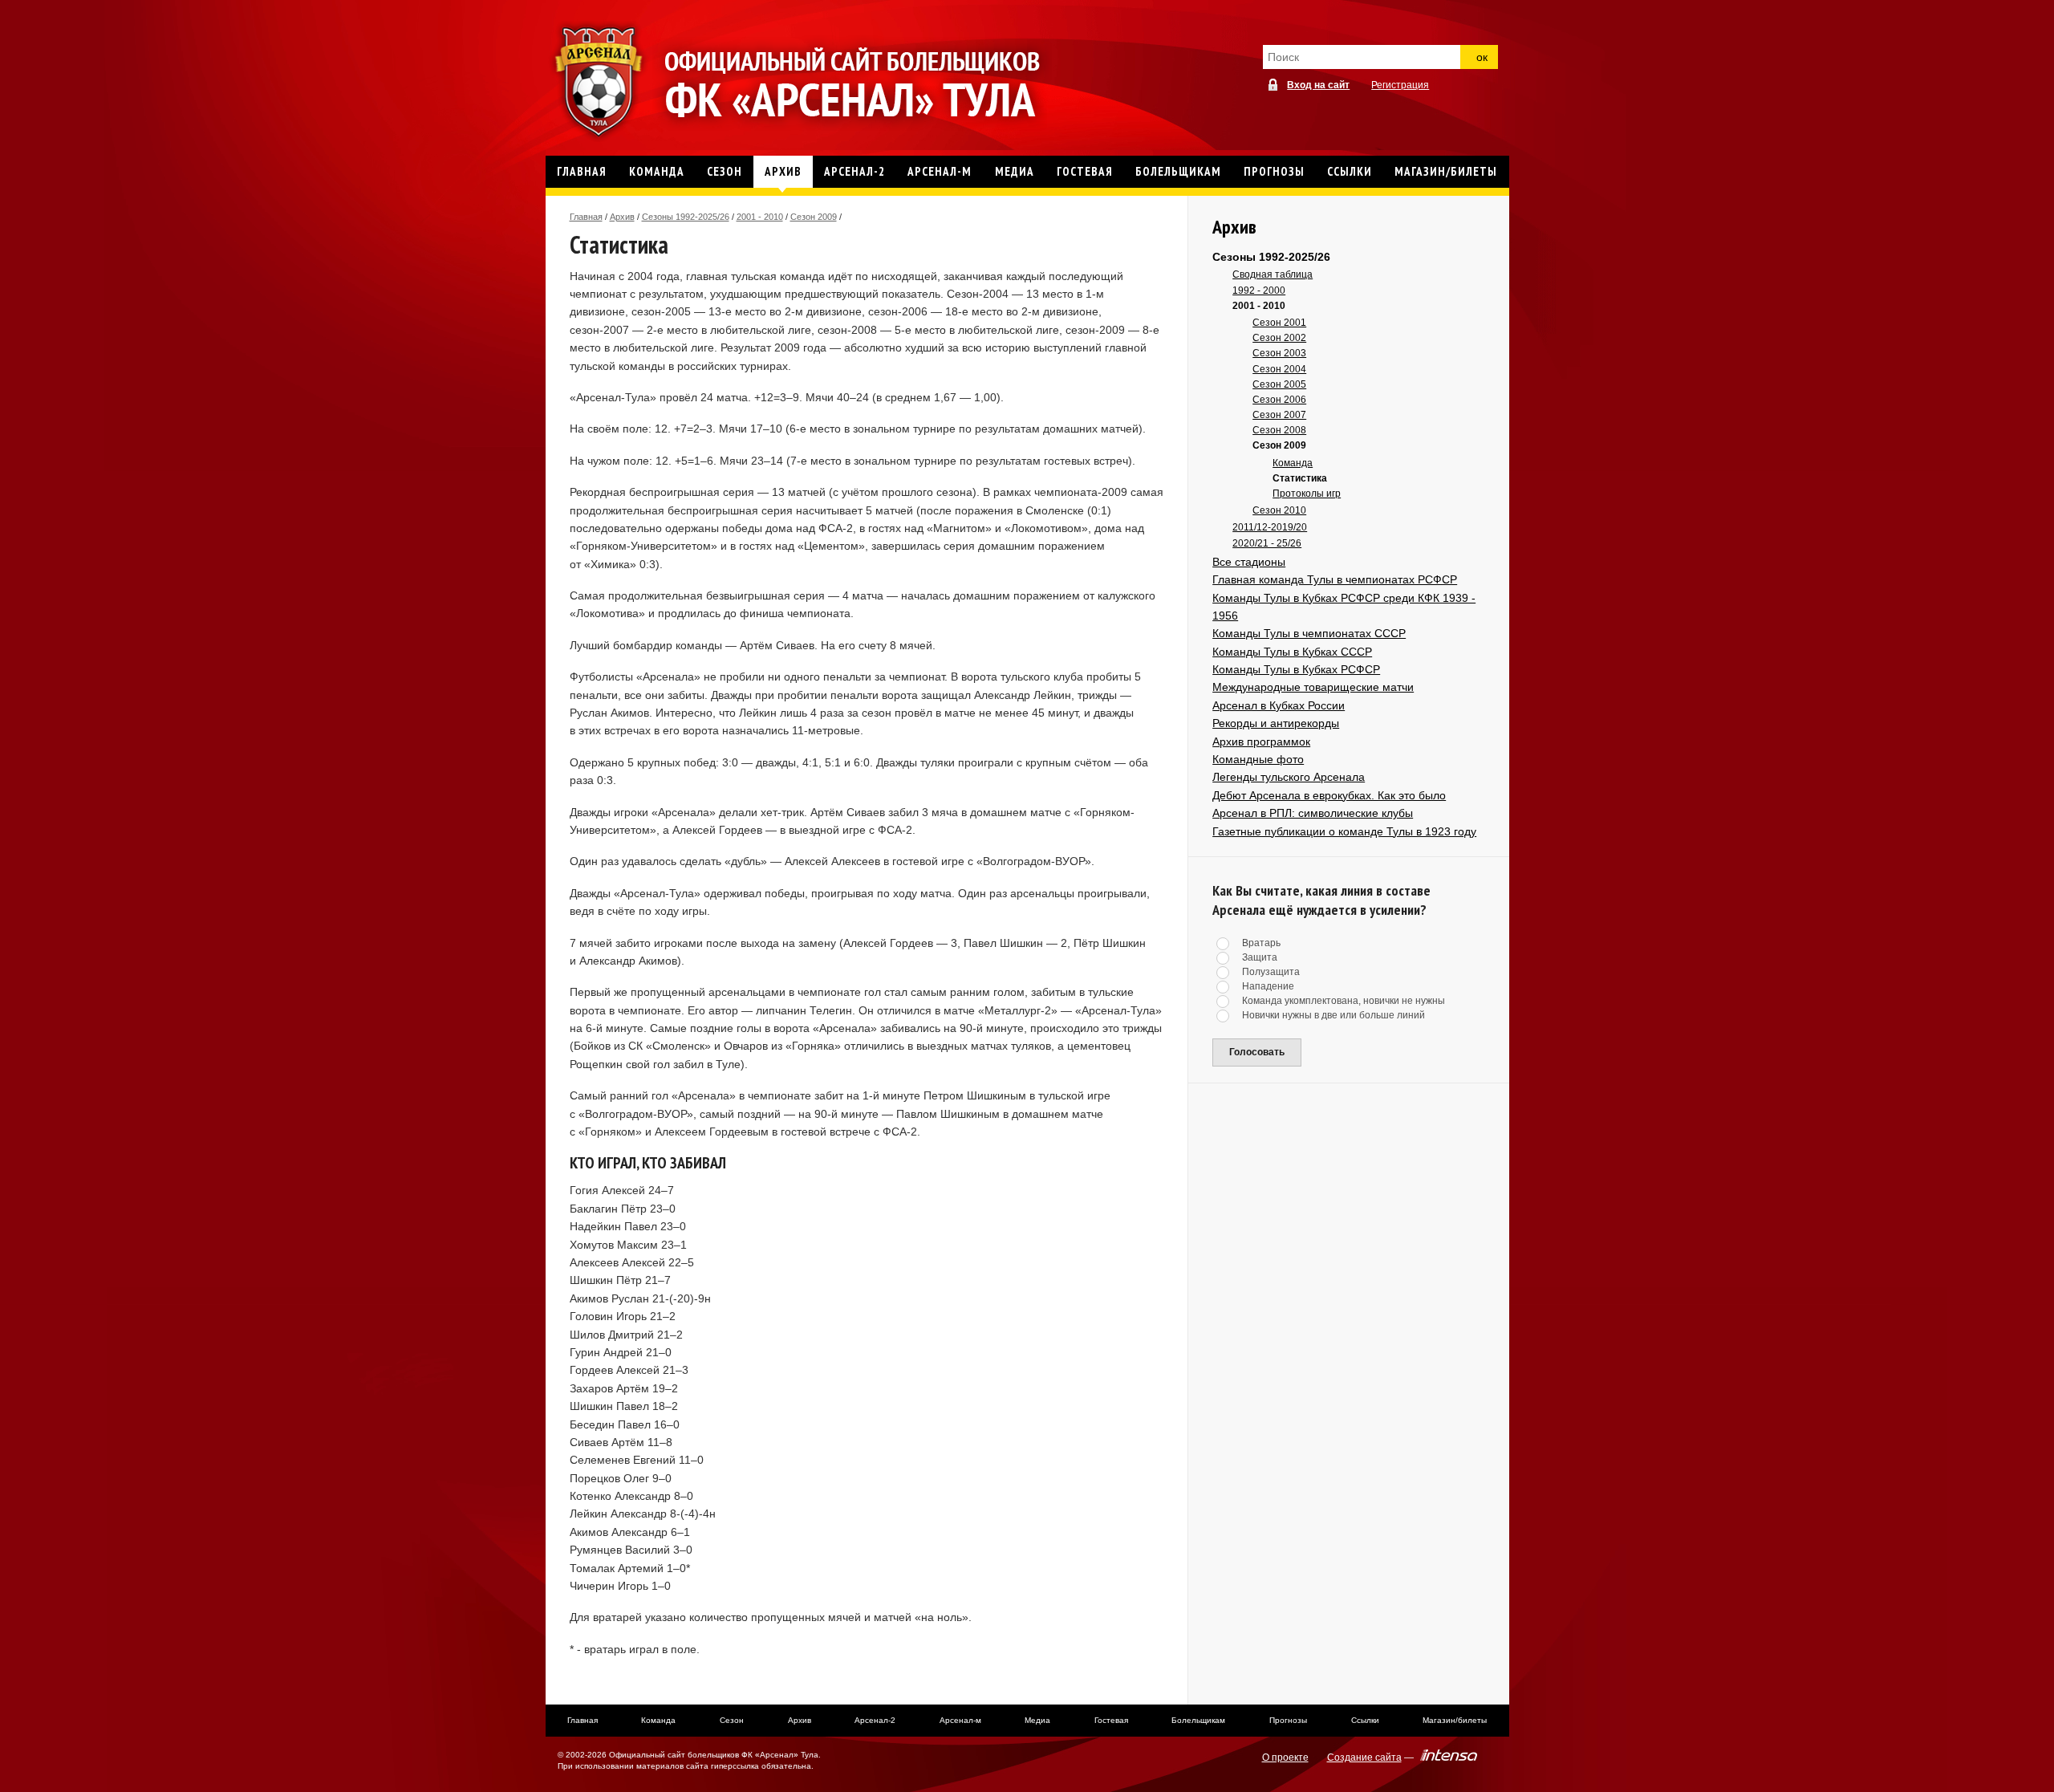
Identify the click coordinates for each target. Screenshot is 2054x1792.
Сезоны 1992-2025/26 (686, 217)
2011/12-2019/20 (1270, 527)
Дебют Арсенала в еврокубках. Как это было (1329, 795)
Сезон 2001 (1279, 323)
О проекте (1285, 1757)
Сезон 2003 (1279, 353)
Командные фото (1258, 759)
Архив (622, 217)
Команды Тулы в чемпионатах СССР (1309, 633)
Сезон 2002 (1279, 338)
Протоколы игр (1307, 494)
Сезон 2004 (1279, 369)
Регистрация (1400, 85)
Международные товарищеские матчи (1313, 687)
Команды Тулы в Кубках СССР (1292, 652)
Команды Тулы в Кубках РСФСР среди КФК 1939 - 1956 (1344, 607)
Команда (1293, 463)
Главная (586, 217)
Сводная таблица (1273, 274)
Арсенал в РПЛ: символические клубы (1313, 813)
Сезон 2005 (1279, 384)
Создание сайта (1364, 1757)
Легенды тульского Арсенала (1289, 777)
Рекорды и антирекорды (1276, 723)
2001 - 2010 (760, 217)
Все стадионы (1249, 562)
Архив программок (1261, 742)
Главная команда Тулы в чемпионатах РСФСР (1335, 579)
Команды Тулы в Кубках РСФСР (1296, 669)
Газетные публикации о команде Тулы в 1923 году (1344, 831)
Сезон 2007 (1279, 415)
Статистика (1300, 478)
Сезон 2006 (1279, 400)
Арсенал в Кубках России (1279, 705)
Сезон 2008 (1279, 430)
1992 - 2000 (1259, 291)
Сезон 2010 (1279, 510)
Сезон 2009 (814, 217)
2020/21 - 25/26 (1267, 543)
